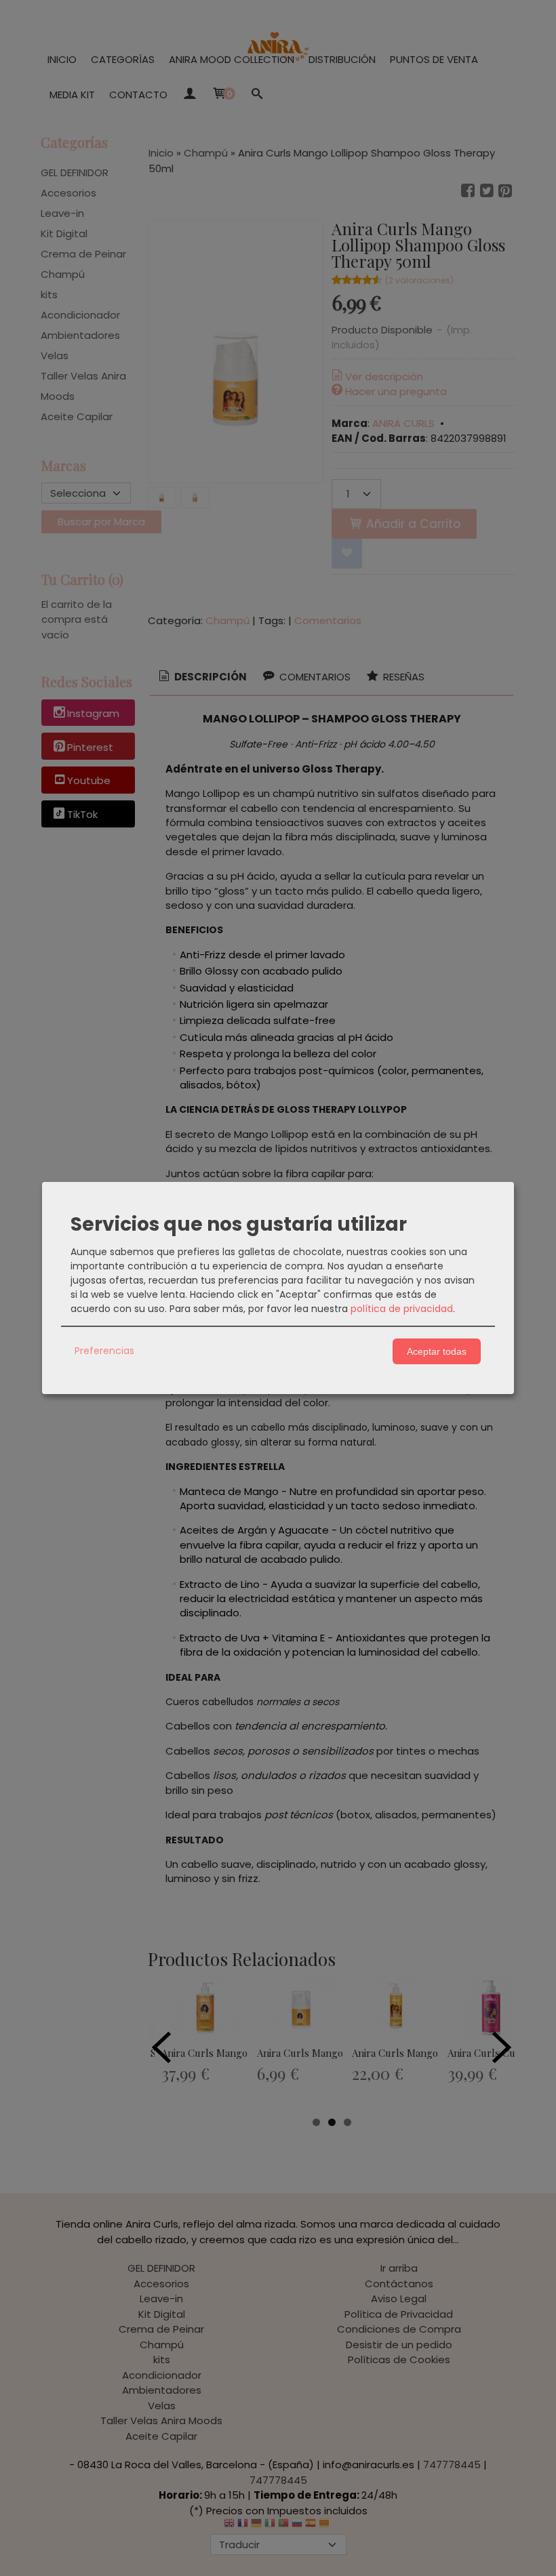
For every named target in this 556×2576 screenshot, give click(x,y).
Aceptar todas (437, 1351)
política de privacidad (402, 1309)
